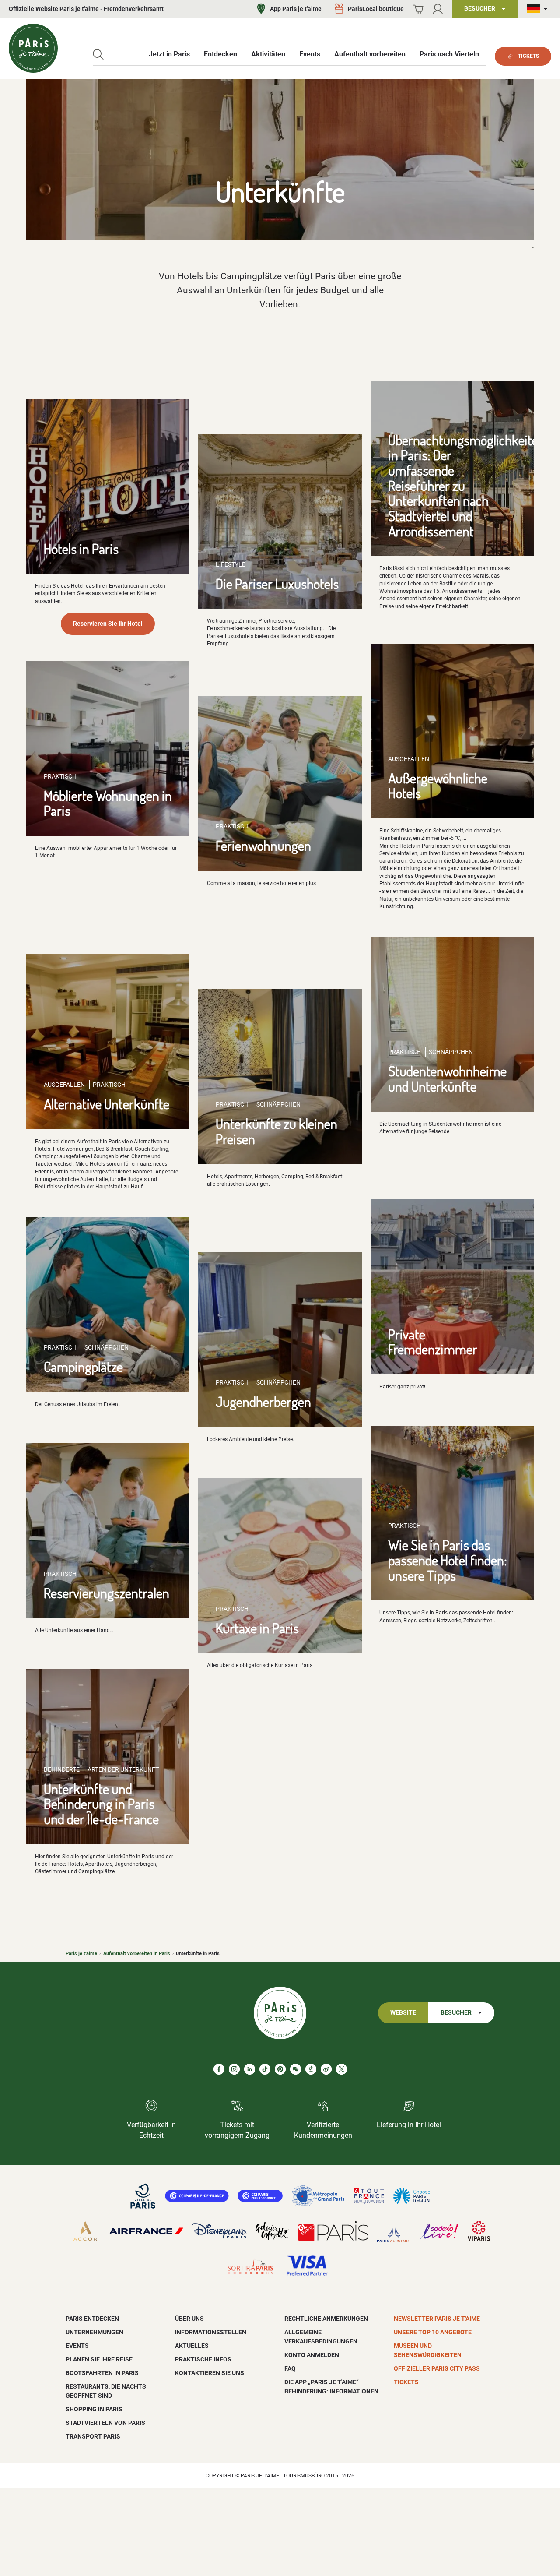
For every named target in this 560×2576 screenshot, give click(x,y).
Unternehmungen (94, 2332)
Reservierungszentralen (107, 1593)
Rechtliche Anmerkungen (326, 2319)
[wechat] (296, 2069)
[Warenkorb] (418, 9)
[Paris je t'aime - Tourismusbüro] (33, 48)
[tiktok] (265, 2069)
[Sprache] (539, 9)
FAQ (290, 2368)
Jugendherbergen (263, 1401)
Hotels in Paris (81, 548)
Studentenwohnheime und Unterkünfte (447, 1078)
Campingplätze (83, 1366)
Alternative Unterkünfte (107, 1104)
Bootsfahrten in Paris (102, 2373)
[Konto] (438, 9)
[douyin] (311, 2069)
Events (77, 2346)
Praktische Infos (203, 2359)
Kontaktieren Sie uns (210, 2373)
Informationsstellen (211, 2332)
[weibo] (326, 2069)
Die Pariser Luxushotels (277, 583)
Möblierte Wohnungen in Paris (108, 803)
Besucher (456, 2013)
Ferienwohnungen (263, 845)
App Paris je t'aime (296, 9)
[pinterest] (280, 2069)
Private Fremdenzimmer (433, 1342)
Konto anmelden (312, 2355)
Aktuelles (192, 2346)
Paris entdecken (92, 2319)
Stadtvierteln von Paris (105, 2423)
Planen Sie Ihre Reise (99, 2359)
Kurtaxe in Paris (257, 1628)
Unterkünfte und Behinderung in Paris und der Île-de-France (101, 1804)
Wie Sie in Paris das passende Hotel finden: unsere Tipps (448, 1560)
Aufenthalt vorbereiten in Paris (137, 1954)
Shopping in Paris (94, 2409)
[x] (341, 2069)
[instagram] (234, 2069)
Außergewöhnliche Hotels (438, 786)
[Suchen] (98, 55)
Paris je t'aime (81, 1954)
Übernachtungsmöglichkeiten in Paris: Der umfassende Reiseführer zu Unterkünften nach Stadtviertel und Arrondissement (467, 485)
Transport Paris (93, 2436)
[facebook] (219, 2069)
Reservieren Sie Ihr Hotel (108, 624)
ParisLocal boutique (376, 9)
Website (403, 2013)
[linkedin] (250, 2069)
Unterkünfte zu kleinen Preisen (276, 1131)
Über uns (189, 2319)
